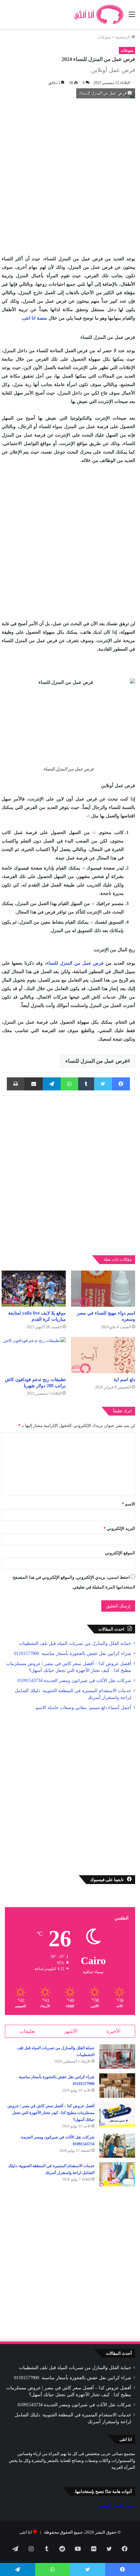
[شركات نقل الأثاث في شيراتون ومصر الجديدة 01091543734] (117, 2146)
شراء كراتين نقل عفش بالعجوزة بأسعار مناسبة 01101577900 (72, 1654)
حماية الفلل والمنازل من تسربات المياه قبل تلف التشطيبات (75, 1643)
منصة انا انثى (35, 318)
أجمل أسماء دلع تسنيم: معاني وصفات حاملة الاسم (83, 1708)
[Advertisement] (70, 175)
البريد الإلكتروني (119, 1528)
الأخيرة (113, 2031)
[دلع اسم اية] (103, 1355)
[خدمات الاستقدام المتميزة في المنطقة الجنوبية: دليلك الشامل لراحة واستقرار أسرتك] (117, 2174)
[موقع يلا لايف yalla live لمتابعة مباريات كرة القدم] (34, 1289)
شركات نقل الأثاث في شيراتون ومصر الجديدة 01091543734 (74, 1681)
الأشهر (71, 2031)
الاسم (128, 1504)
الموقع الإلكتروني (120, 1553)
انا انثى (26, 2532)
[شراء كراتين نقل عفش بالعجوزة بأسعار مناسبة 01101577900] (117, 2086)
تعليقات (27, 2031)
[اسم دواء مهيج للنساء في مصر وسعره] (103, 1289)
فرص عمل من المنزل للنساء (75, 963)
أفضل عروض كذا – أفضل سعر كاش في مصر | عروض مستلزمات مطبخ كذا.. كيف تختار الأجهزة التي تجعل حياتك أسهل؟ (51, 2113)
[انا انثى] (98, 14)
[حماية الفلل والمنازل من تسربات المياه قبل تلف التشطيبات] (117, 2057)
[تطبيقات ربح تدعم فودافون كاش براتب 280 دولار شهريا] (34, 1355)
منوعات (104, 37)
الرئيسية (123, 37)
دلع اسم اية (124, 1380)
